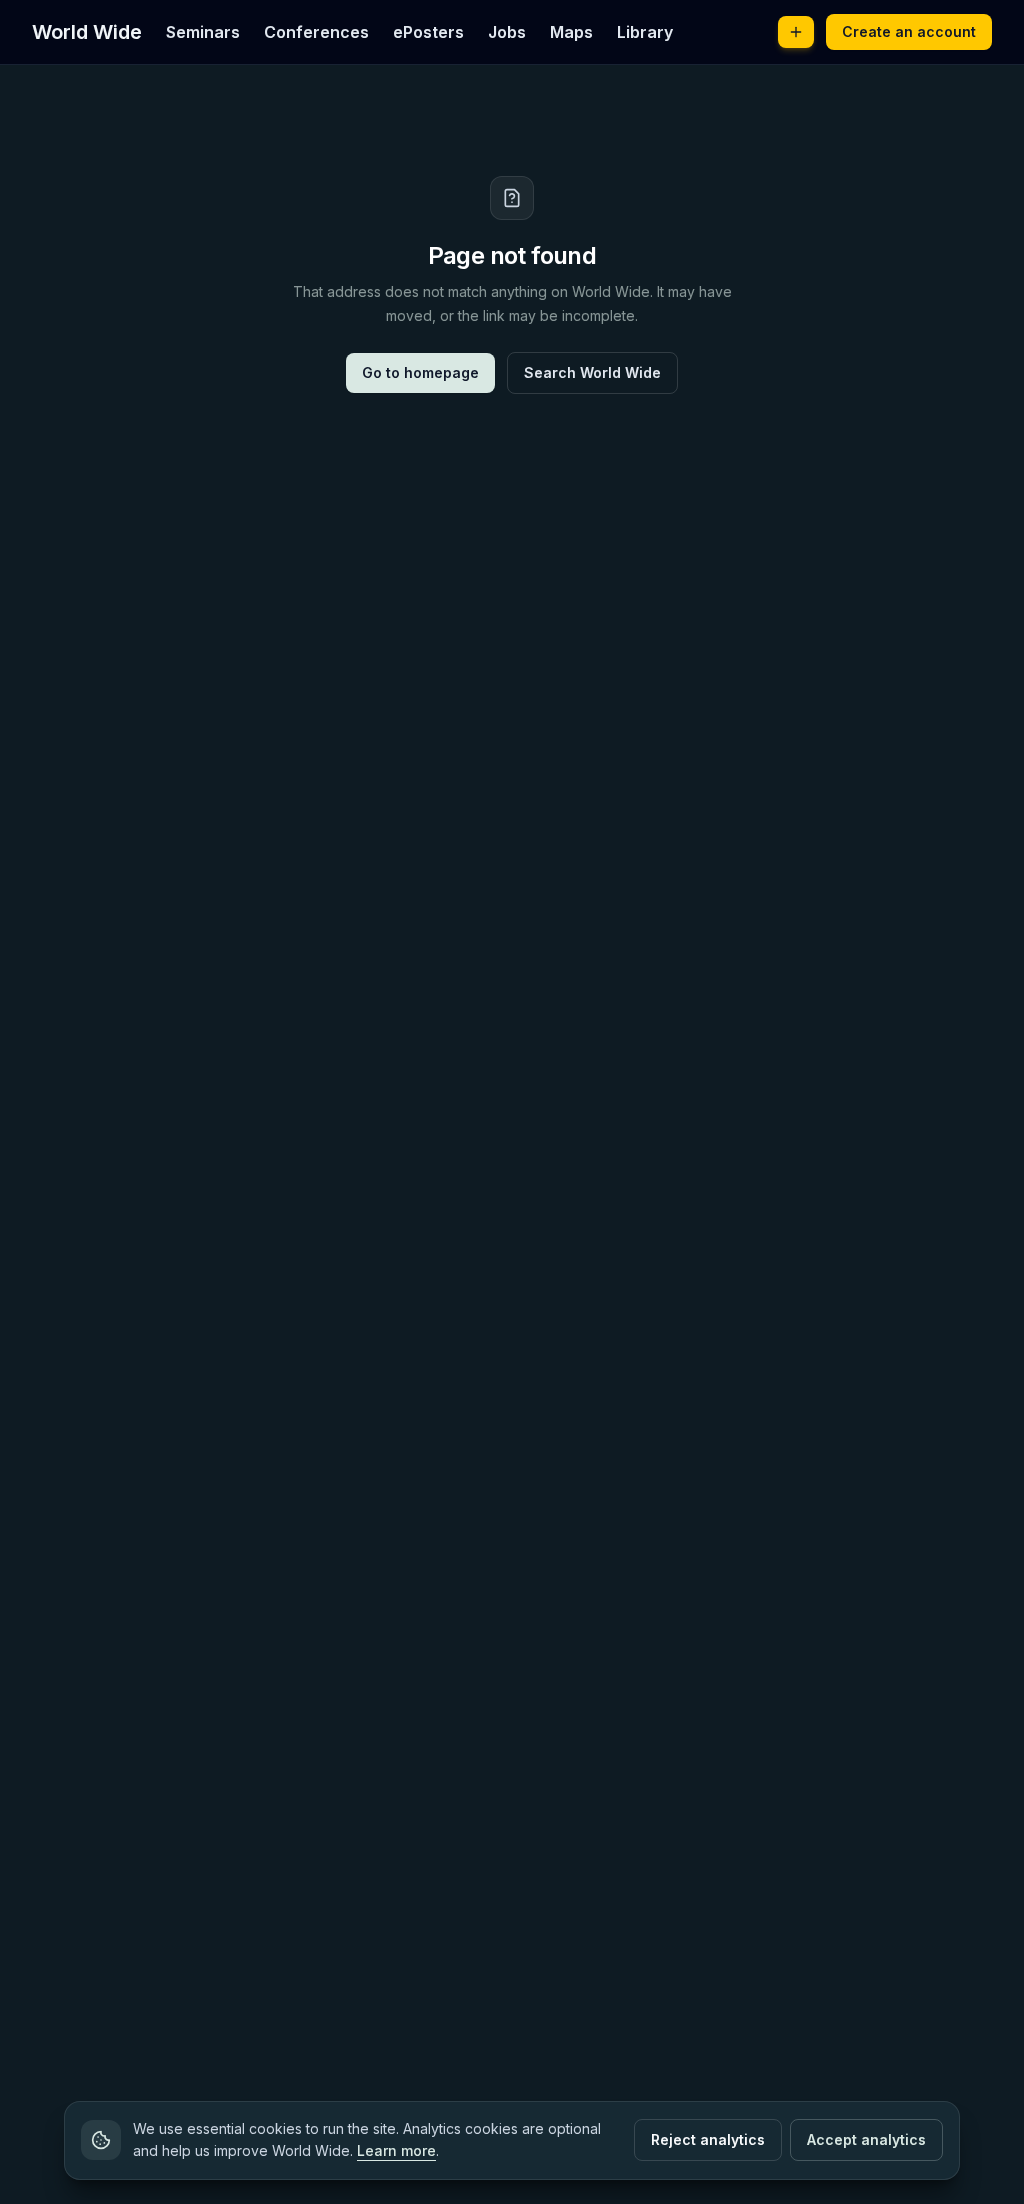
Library (645, 32)
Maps (571, 32)
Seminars (203, 32)
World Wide (87, 32)
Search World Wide (592, 372)
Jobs (507, 32)
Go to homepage (420, 372)
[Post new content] (796, 32)
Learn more (396, 2150)
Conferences (316, 32)
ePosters (428, 32)
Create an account (909, 31)
